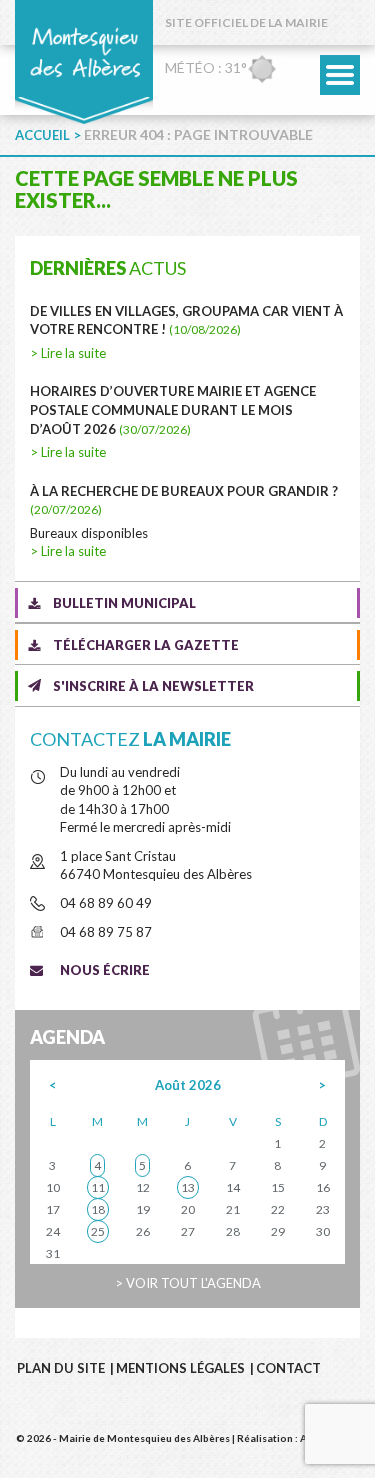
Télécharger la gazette (146, 645)
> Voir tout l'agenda (188, 1283)
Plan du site (61, 1368)
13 (188, 1187)
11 (98, 1187)
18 (98, 1209)
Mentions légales (180, 1368)
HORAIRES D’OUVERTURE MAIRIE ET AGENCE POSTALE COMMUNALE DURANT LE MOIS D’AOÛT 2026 (173, 409)
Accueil (42, 135)
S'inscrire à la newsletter (153, 686)
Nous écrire (105, 970)
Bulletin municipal (124, 603)
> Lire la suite (68, 353)
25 (98, 1231)
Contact (288, 1368)
